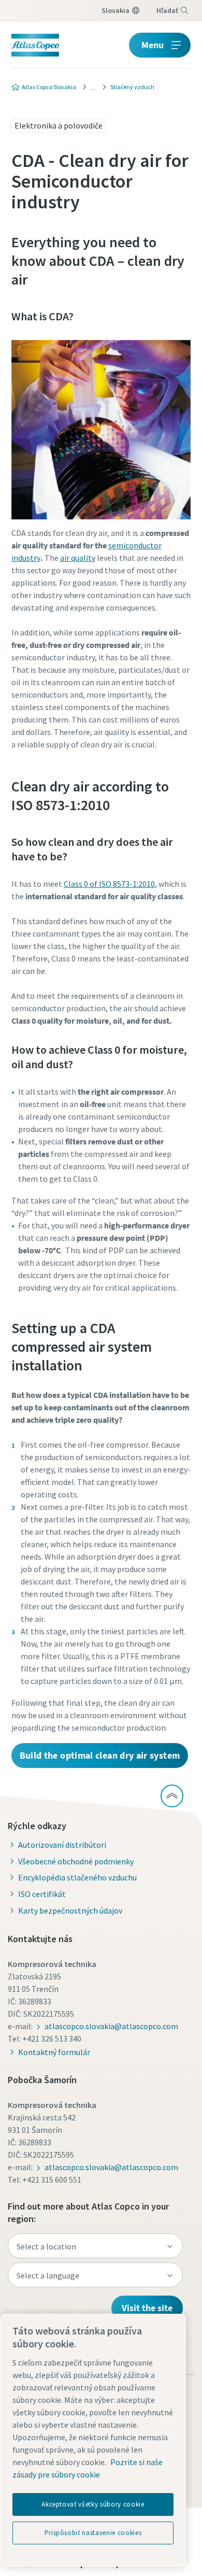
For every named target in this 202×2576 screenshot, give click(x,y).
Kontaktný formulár (54, 2052)
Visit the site (147, 2308)
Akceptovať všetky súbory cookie (93, 2504)
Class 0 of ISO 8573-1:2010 (109, 884)
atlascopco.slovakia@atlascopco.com (111, 2026)
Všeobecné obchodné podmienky (76, 1861)
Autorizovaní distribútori (62, 1845)
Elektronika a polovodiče (59, 125)
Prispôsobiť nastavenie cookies (93, 2533)
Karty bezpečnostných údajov (70, 1910)
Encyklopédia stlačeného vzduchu (77, 1877)
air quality (78, 558)
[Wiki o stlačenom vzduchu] (90, 87)
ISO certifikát (42, 1894)
